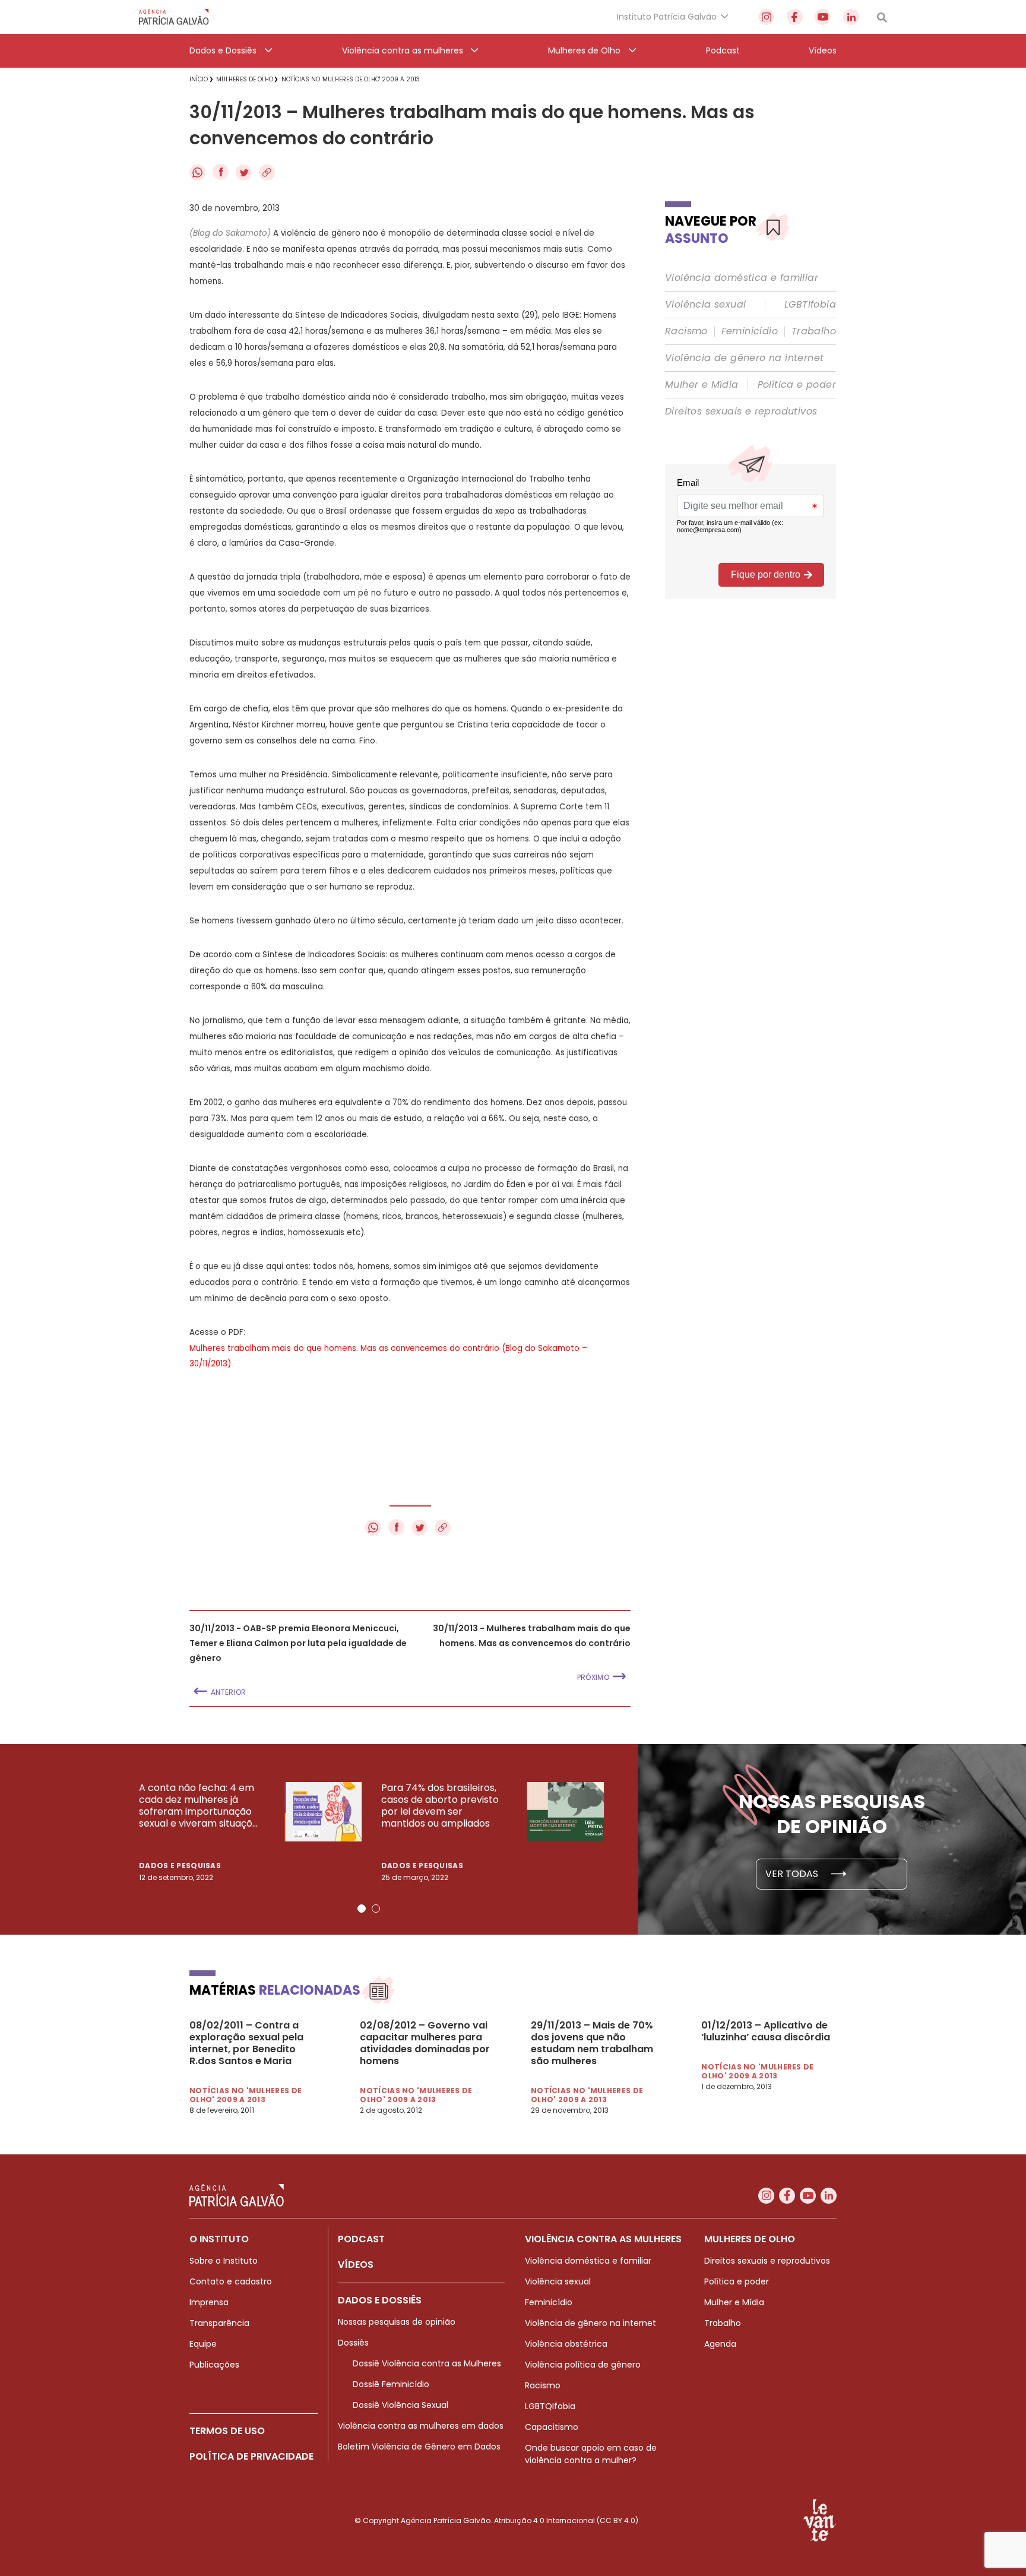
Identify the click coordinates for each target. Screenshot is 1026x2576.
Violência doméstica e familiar (742, 278)
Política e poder (797, 385)
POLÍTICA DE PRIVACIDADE (251, 2456)
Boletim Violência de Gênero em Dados (419, 2447)
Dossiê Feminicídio (391, 2384)
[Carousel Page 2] (376, 1909)
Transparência (219, 2323)
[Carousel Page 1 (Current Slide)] (362, 1909)
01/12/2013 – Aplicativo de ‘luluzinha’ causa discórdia (766, 2031)
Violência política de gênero (583, 2365)
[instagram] (766, 17)
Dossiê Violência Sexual (400, 2405)
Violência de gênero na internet (744, 358)
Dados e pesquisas (180, 1865)
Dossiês (353, 2343)
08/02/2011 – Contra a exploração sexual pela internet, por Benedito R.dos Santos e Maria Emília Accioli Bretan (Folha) (246, 2043)
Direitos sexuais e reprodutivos (741, 412)
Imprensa (209, 2302)
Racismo (686, 331)
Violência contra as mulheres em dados (421, 2426)
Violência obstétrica (566, 2344)
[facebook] (795, 17)
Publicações (214, 2365)
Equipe (203, 2344)
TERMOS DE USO (227, 2431)
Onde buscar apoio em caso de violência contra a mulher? (591, 2454)
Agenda (720, 2344)
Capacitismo (552, 2427)
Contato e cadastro (231, 2281)
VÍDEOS (356, 2265)
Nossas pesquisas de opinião (397, 2322)
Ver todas (793, 1874)
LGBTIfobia (810, 305)
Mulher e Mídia (702, 385)
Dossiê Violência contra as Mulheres (427, 2363)
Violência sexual (705, 305)
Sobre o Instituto (224, 2261)
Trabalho (814, 331)
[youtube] (823, 17)
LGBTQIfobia (550, 2406)
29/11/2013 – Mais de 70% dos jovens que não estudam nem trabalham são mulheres (592, 2043)
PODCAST (361, 2239)
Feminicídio (750, 331)
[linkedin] (851, 17)
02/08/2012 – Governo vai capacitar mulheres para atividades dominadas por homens (425, 2043)
